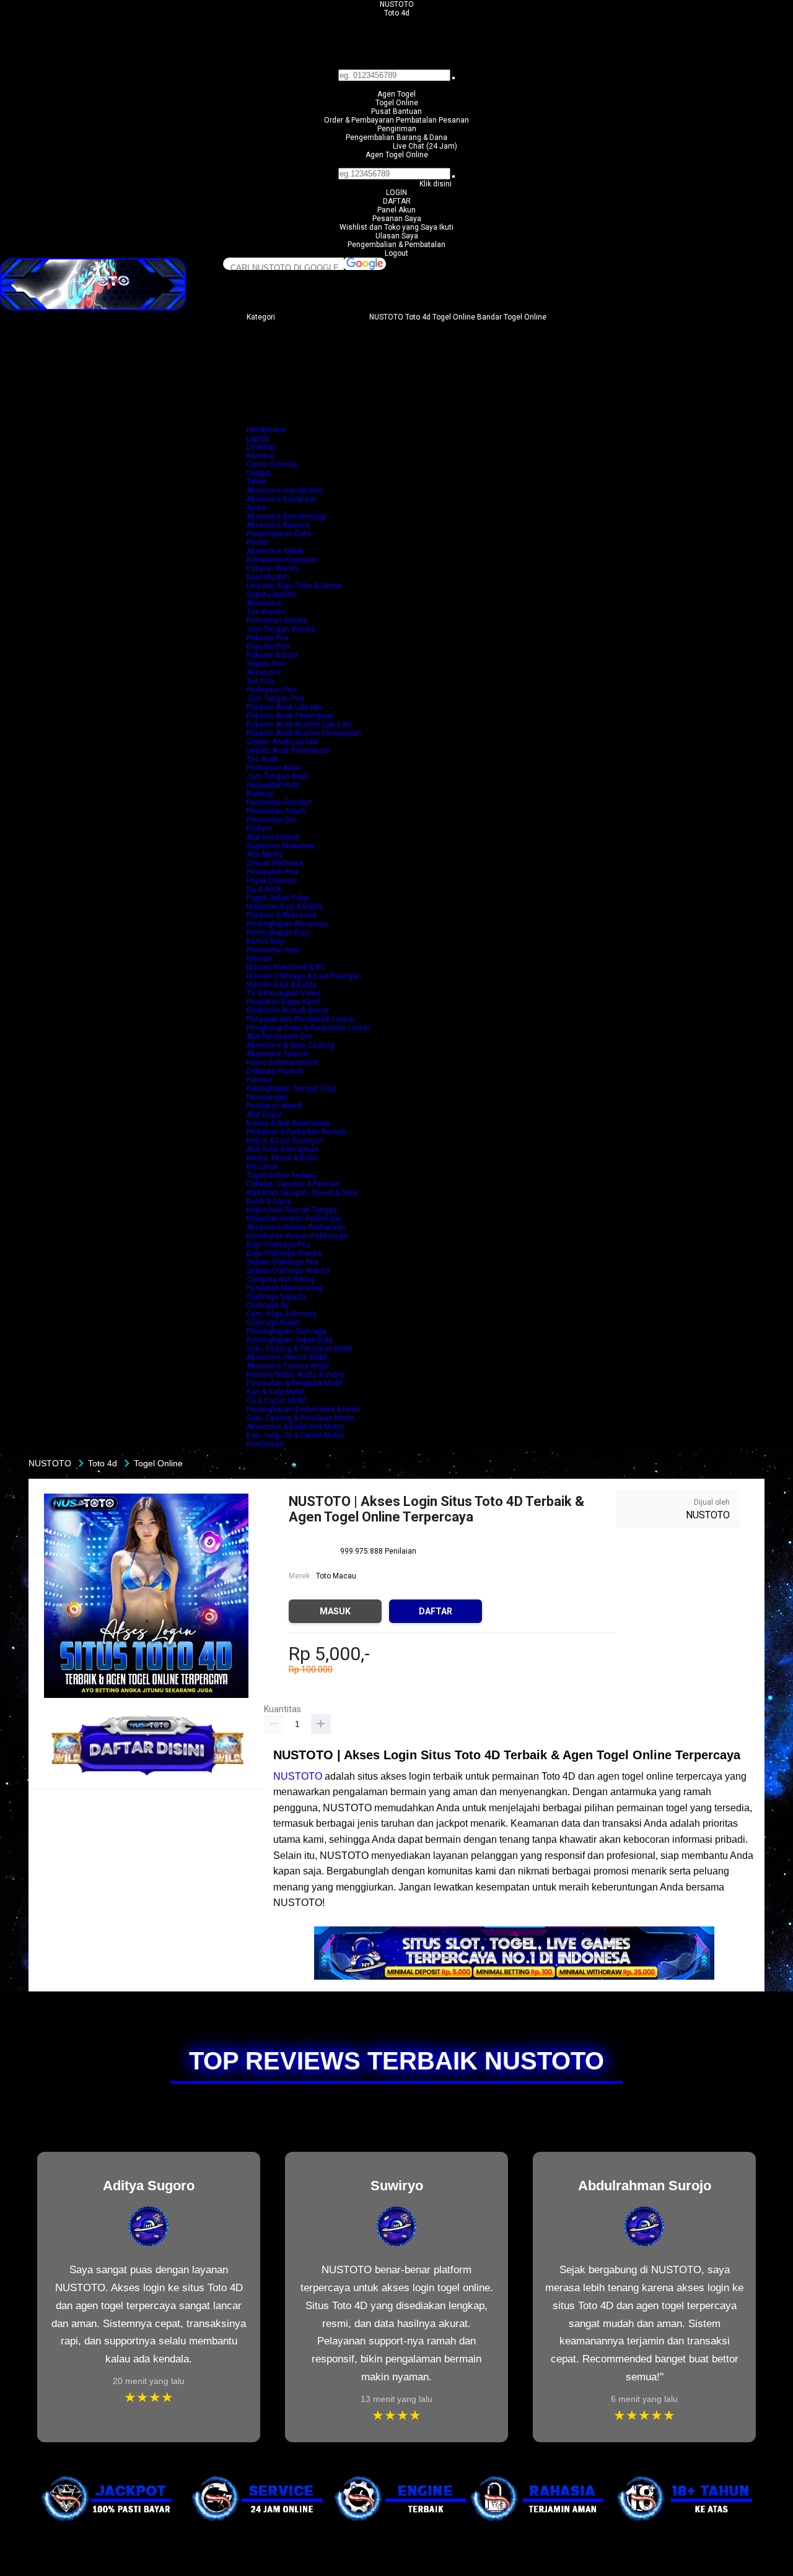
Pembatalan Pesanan (432, 120)
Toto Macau (336, 1576)
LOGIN (396, 193)
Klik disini (436, 184)
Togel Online (397, 103)
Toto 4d (397, 13)
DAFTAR (397, 201)
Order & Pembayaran (360, 120)
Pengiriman (397, 129)
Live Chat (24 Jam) (425, 146)
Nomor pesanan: (397, 163)
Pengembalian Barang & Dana (396, 137)
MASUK (335, 1611)
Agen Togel (396, 94)
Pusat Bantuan (396, 111)
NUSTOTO (397, 4)
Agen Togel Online (397, 155)
